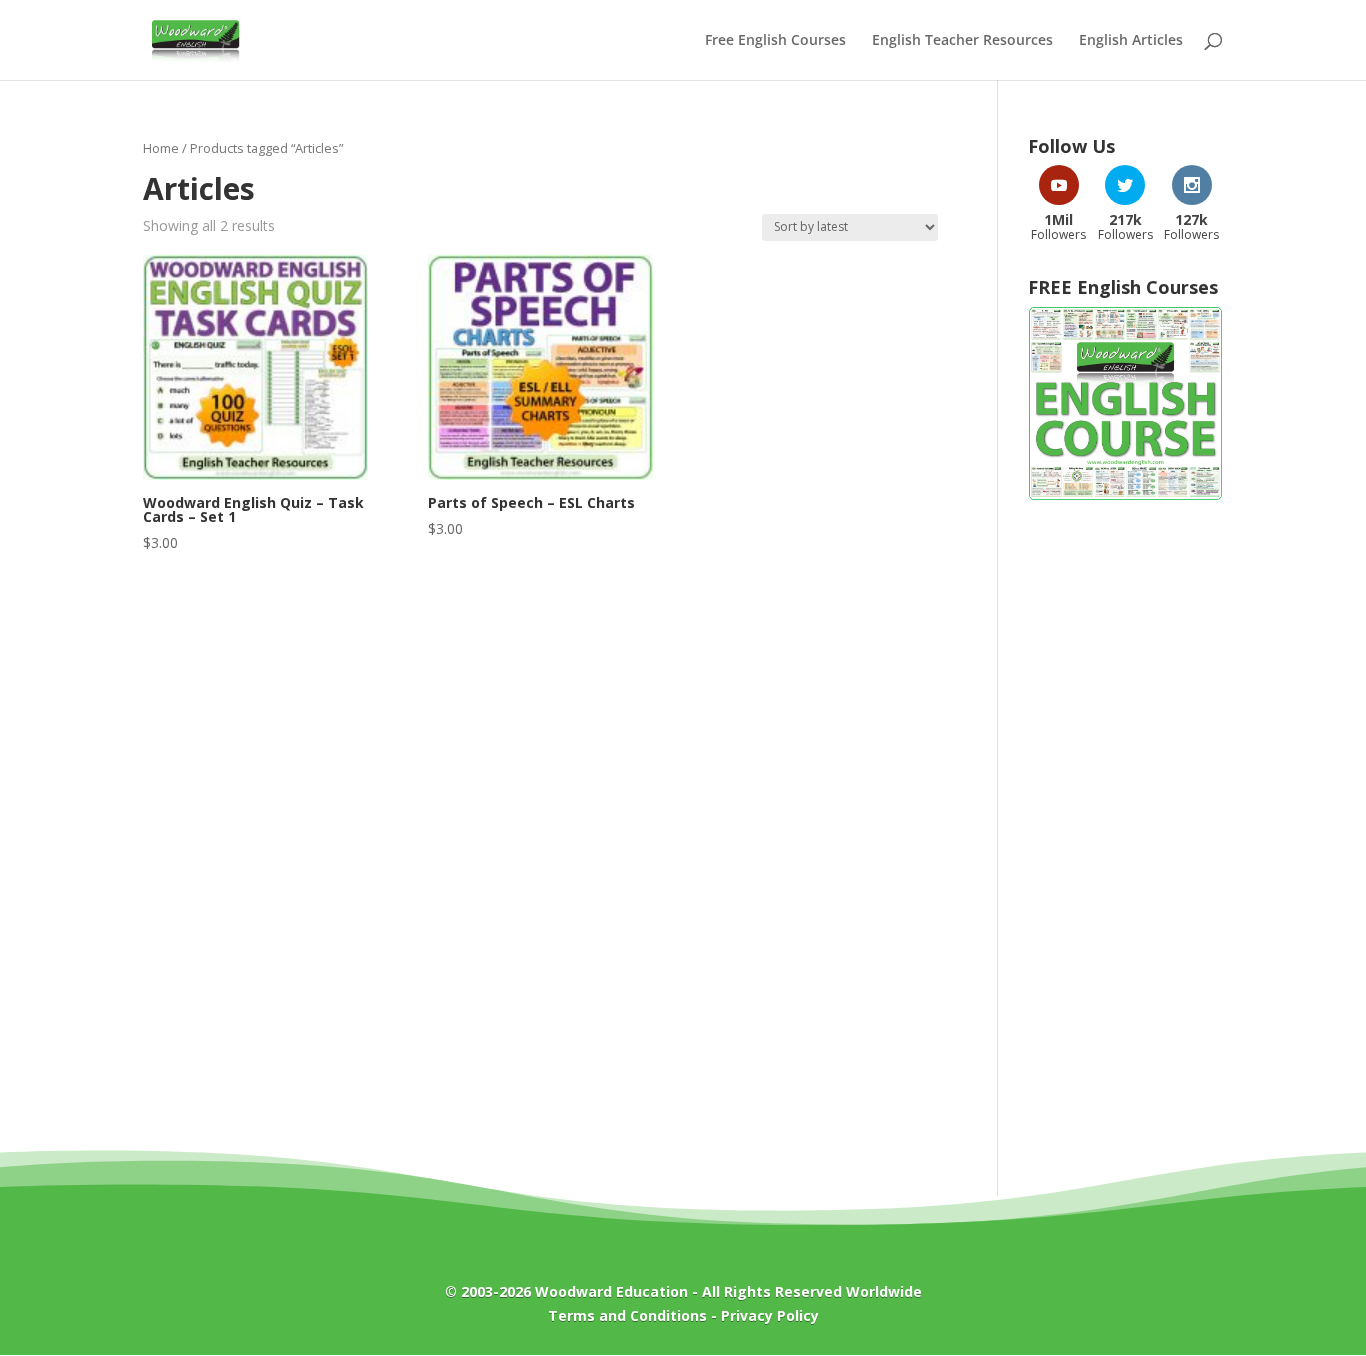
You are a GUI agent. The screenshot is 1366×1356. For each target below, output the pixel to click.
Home (161, 148)
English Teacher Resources (962, 41)
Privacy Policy (770, 1315)
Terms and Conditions (627, 1315)
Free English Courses (775, 41)
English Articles (1131, 41)
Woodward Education (611, 1291)
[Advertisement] (1125, 838)
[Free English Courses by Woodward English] (1125, 495)
